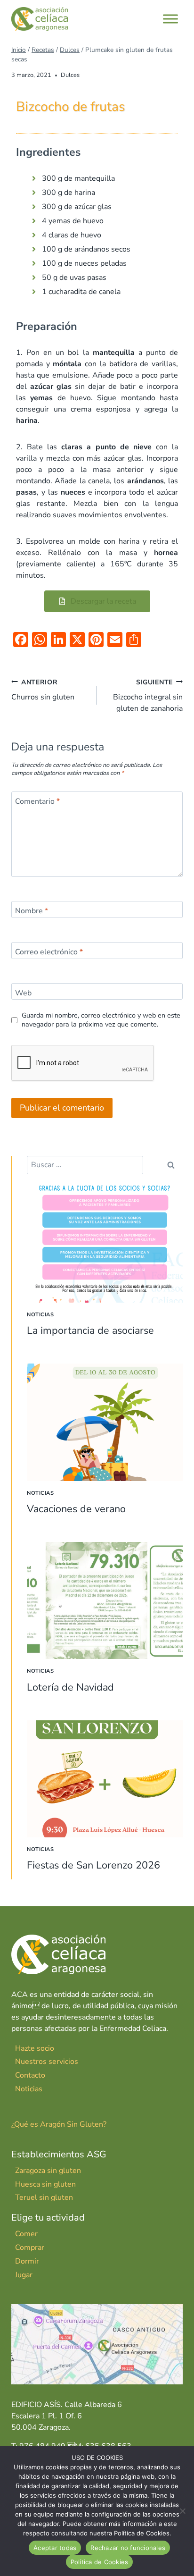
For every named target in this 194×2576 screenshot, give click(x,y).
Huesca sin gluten (45, 2184)
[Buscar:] (85, 1165)
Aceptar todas (55, 2548)
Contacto (30, 2075)
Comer (26, 2234)
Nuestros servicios (47, 2062)
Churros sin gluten (43, 690)
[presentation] (105, 1244)
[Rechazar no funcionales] (182, 2511)
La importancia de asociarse (90, 1330)
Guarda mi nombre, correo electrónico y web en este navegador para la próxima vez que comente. (101, 1020)
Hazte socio (35, 2048)
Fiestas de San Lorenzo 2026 (93, 1865)
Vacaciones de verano (76, 1509)
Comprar (30, 2248)
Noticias (40, 1315)
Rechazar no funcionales (128, 2548)
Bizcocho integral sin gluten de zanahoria (148, 696)
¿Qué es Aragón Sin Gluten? (59, 2124)
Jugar (24, 2275)
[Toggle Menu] (170, 19)
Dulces (70, 75)
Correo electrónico (49, 952)
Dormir (27, 2261)
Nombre (32, 911)
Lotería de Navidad (70, 1687)
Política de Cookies (100, 2562)
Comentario (37, 801)
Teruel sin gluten (44, 2197)
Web (23, 993)
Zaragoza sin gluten (48, 2171)
